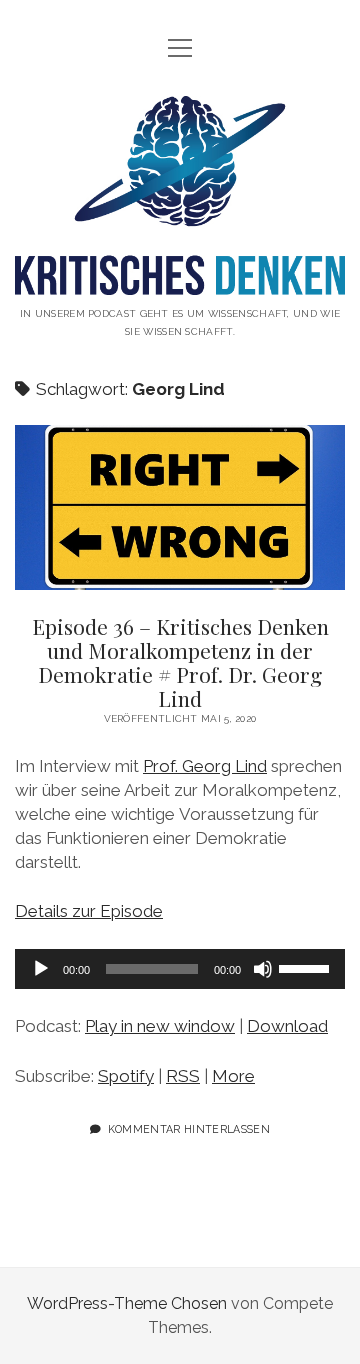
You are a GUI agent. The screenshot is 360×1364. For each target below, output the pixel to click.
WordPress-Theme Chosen (127, 1303)
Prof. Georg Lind (205, 766)
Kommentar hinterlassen (189, 1129)
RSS (183, 1076)
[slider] (307, 967)
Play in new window (160, 1026)
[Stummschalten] (263, 969)
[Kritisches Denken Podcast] (180, 279)
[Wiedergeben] (41, 969)
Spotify (126, 1076)
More (233, 1076)
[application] (180, 969)
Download (287, 1026)
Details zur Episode (89, 911)
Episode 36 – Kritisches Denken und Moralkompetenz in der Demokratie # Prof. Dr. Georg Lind (180, 507)
